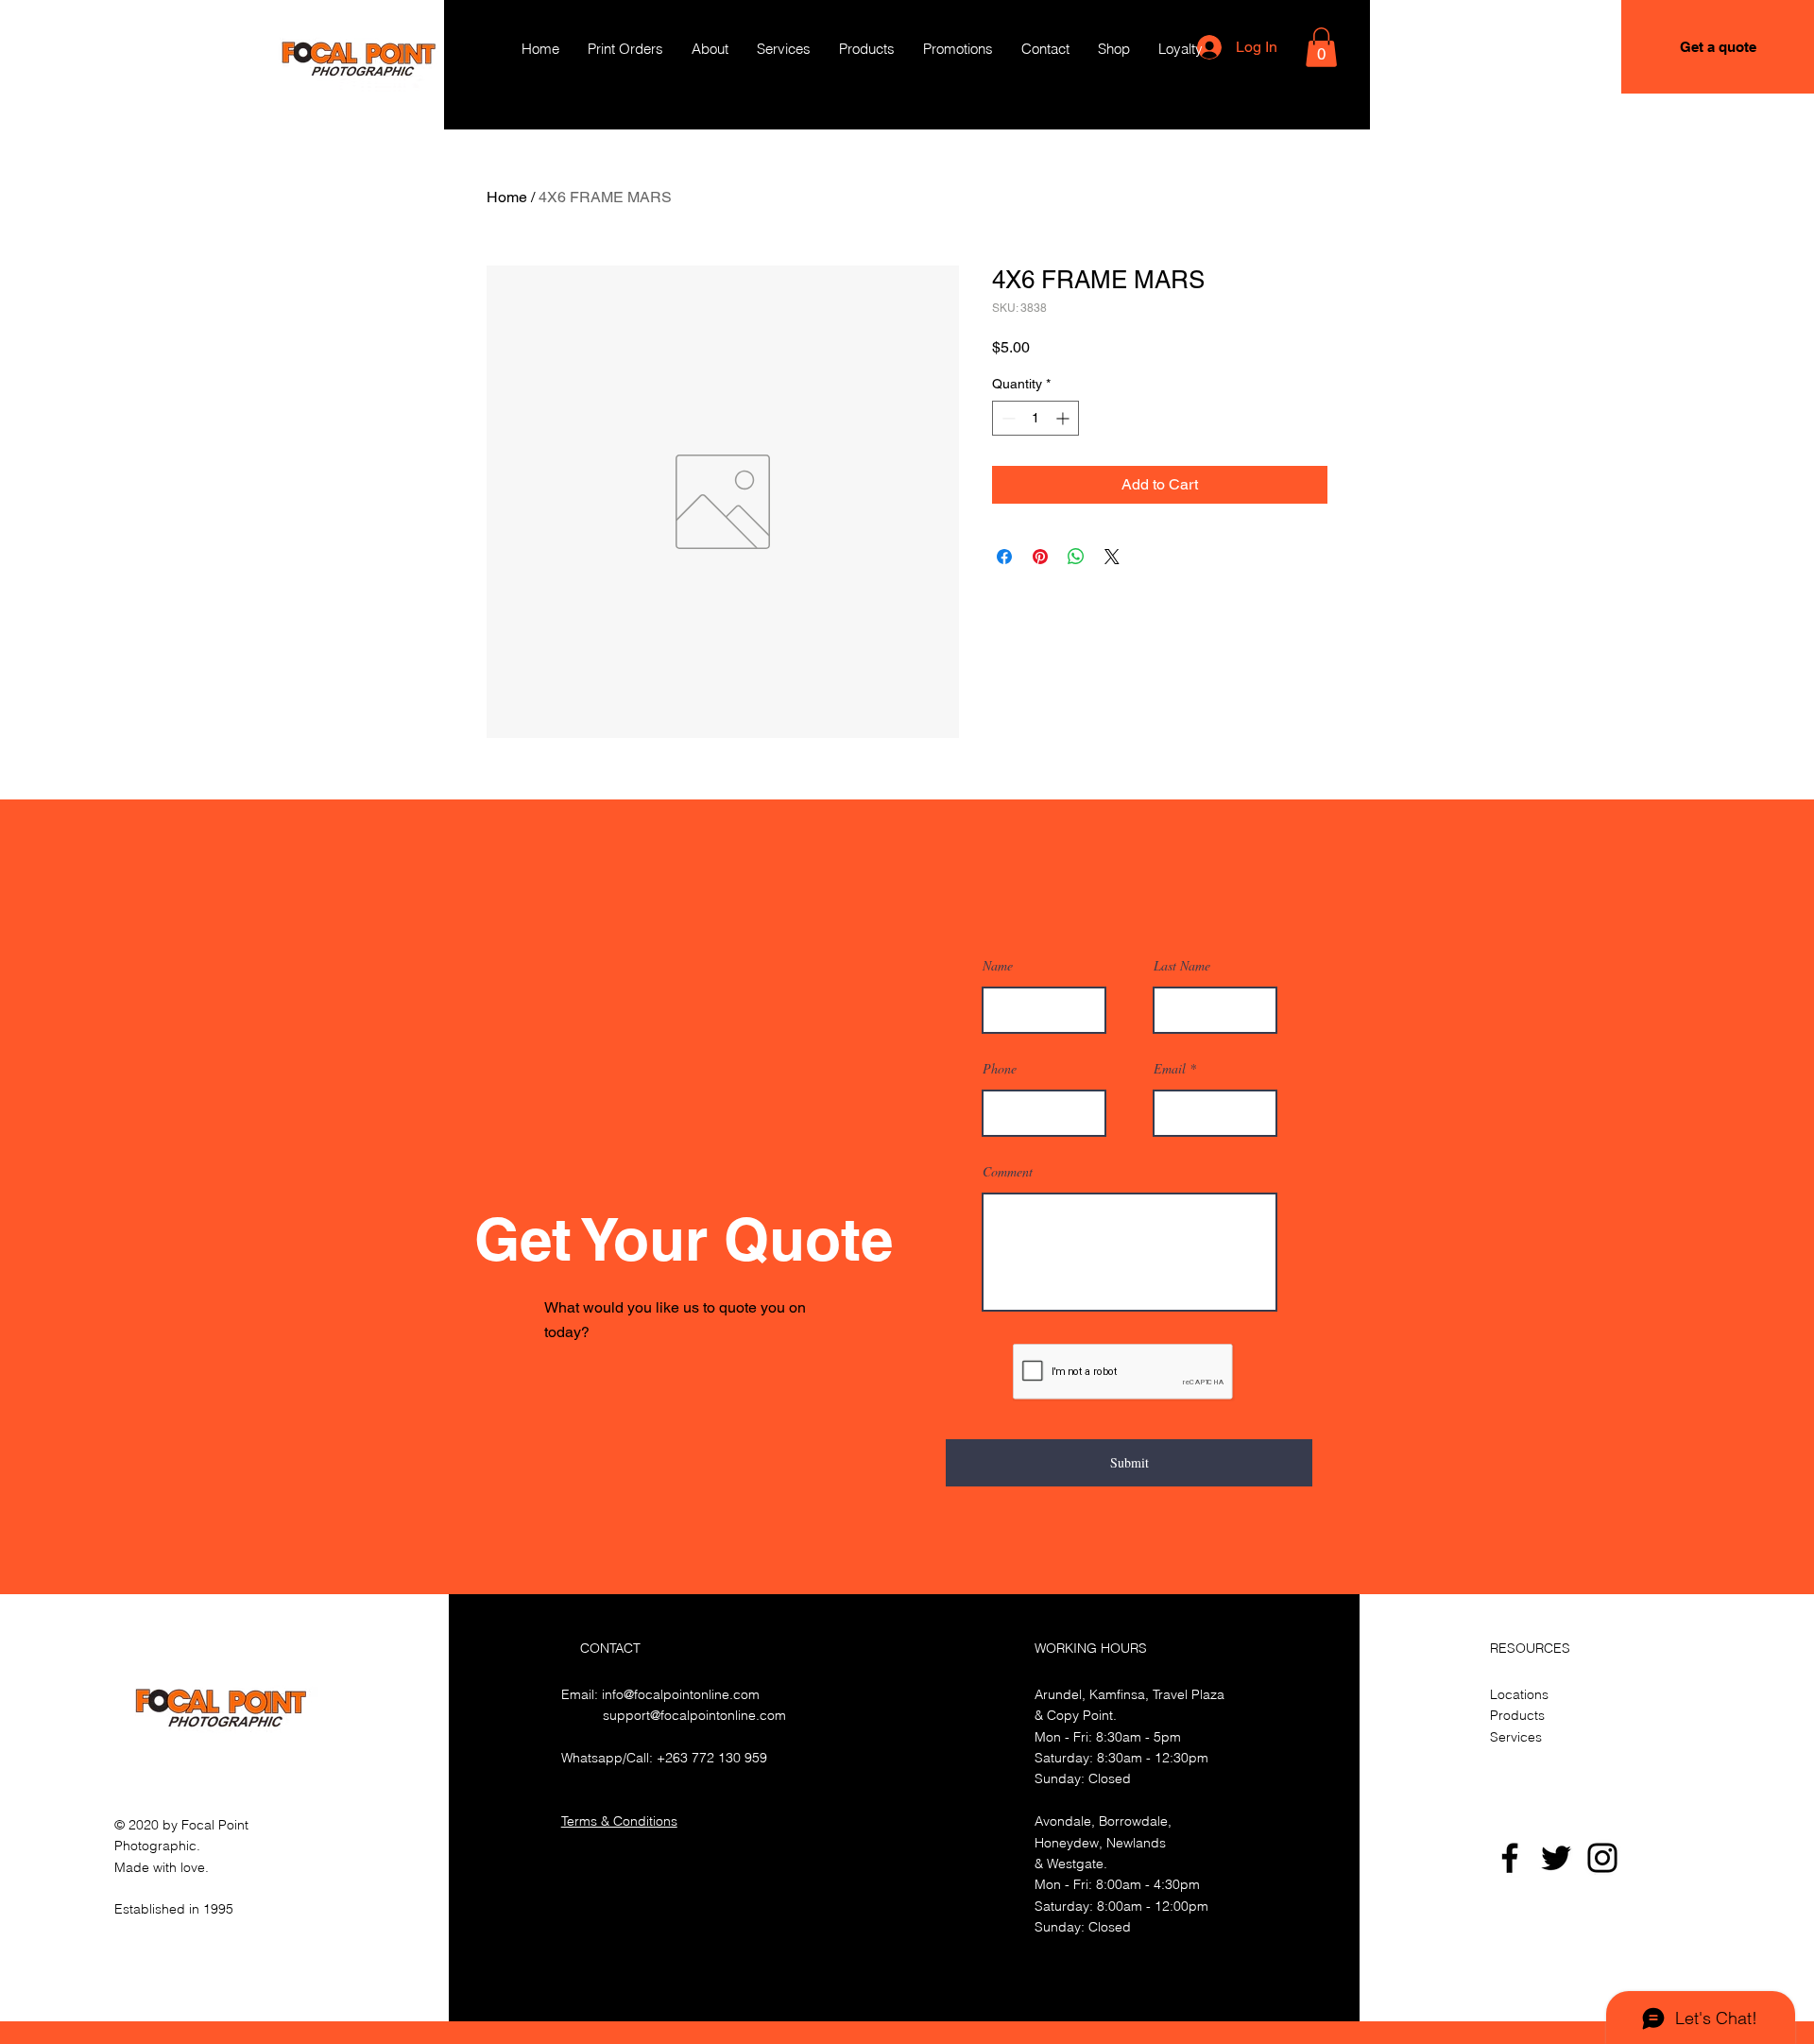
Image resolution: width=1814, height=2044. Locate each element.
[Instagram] (1602, 1858)
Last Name (1182, 966)
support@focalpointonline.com (694, 1715)
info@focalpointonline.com (681, 1694)
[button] (1321, 47)
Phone (1000, 1069)
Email (1170, 1069)
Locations (1519, 1694)
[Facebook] (1510, 1858)
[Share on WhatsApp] (1076, 557)
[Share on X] (1112, 557)
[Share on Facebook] (1004, 557)
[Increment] (1064, 418)
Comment (1008, 1172)
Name (998, 966)
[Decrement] (1007, 418)
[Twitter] (1556, 1858)
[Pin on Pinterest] (1040, 557)
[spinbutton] (1035, 418)
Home (507, 197)
